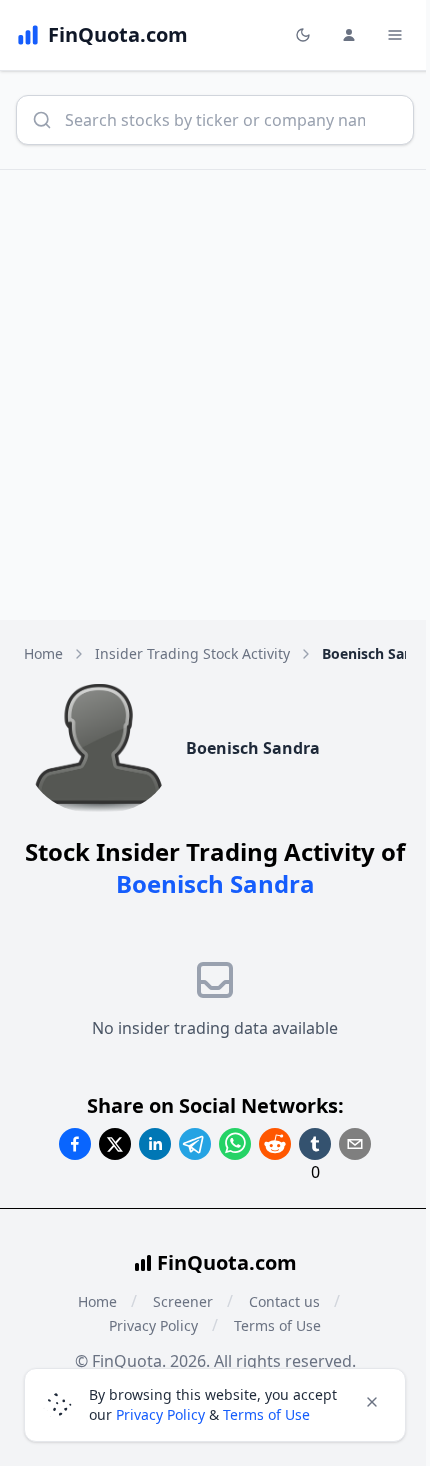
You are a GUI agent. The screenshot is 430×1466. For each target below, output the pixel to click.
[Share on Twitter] (115, 1144)
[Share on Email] (355, 1144)
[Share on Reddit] (275, 1144)
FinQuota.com (227, 1262)
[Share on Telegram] (195, 1144)
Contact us (284, 1301)
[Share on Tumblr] (315, 1144)
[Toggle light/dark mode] (303, 35)
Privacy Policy (153, 1325)
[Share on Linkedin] (155, 1144)
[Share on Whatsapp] (235, 1144)
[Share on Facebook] (75, 1144)
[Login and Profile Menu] (349, 35)
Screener (183, 1301)
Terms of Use (277, 1325)
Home (43, 653)
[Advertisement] (215, 395)
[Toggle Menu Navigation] (395, 35)
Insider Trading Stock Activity (192, 653)
